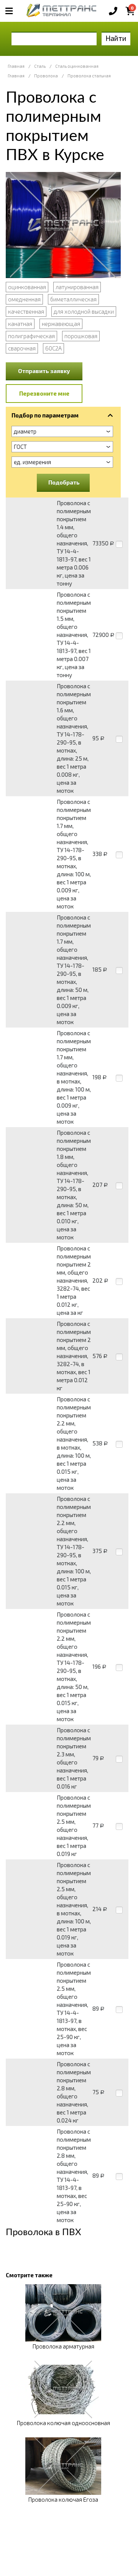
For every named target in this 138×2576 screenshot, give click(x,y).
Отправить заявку (44, 371)
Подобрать (64, 482)
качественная (26, 311)
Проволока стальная (89, 76)
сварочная (22, 348)
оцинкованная (27, 287)
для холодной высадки (84, 311)
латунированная (77, 287)
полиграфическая (31, 336)
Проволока (46, 76)
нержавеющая (61, 324)
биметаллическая (73, 299)
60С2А (53, 348)
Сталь (40, 66)
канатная (20, 324)
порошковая (81, 336)
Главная (16, 66)
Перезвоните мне (44, 393)
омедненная (24, 299)
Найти (116, 38)
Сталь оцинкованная (77, 66)
